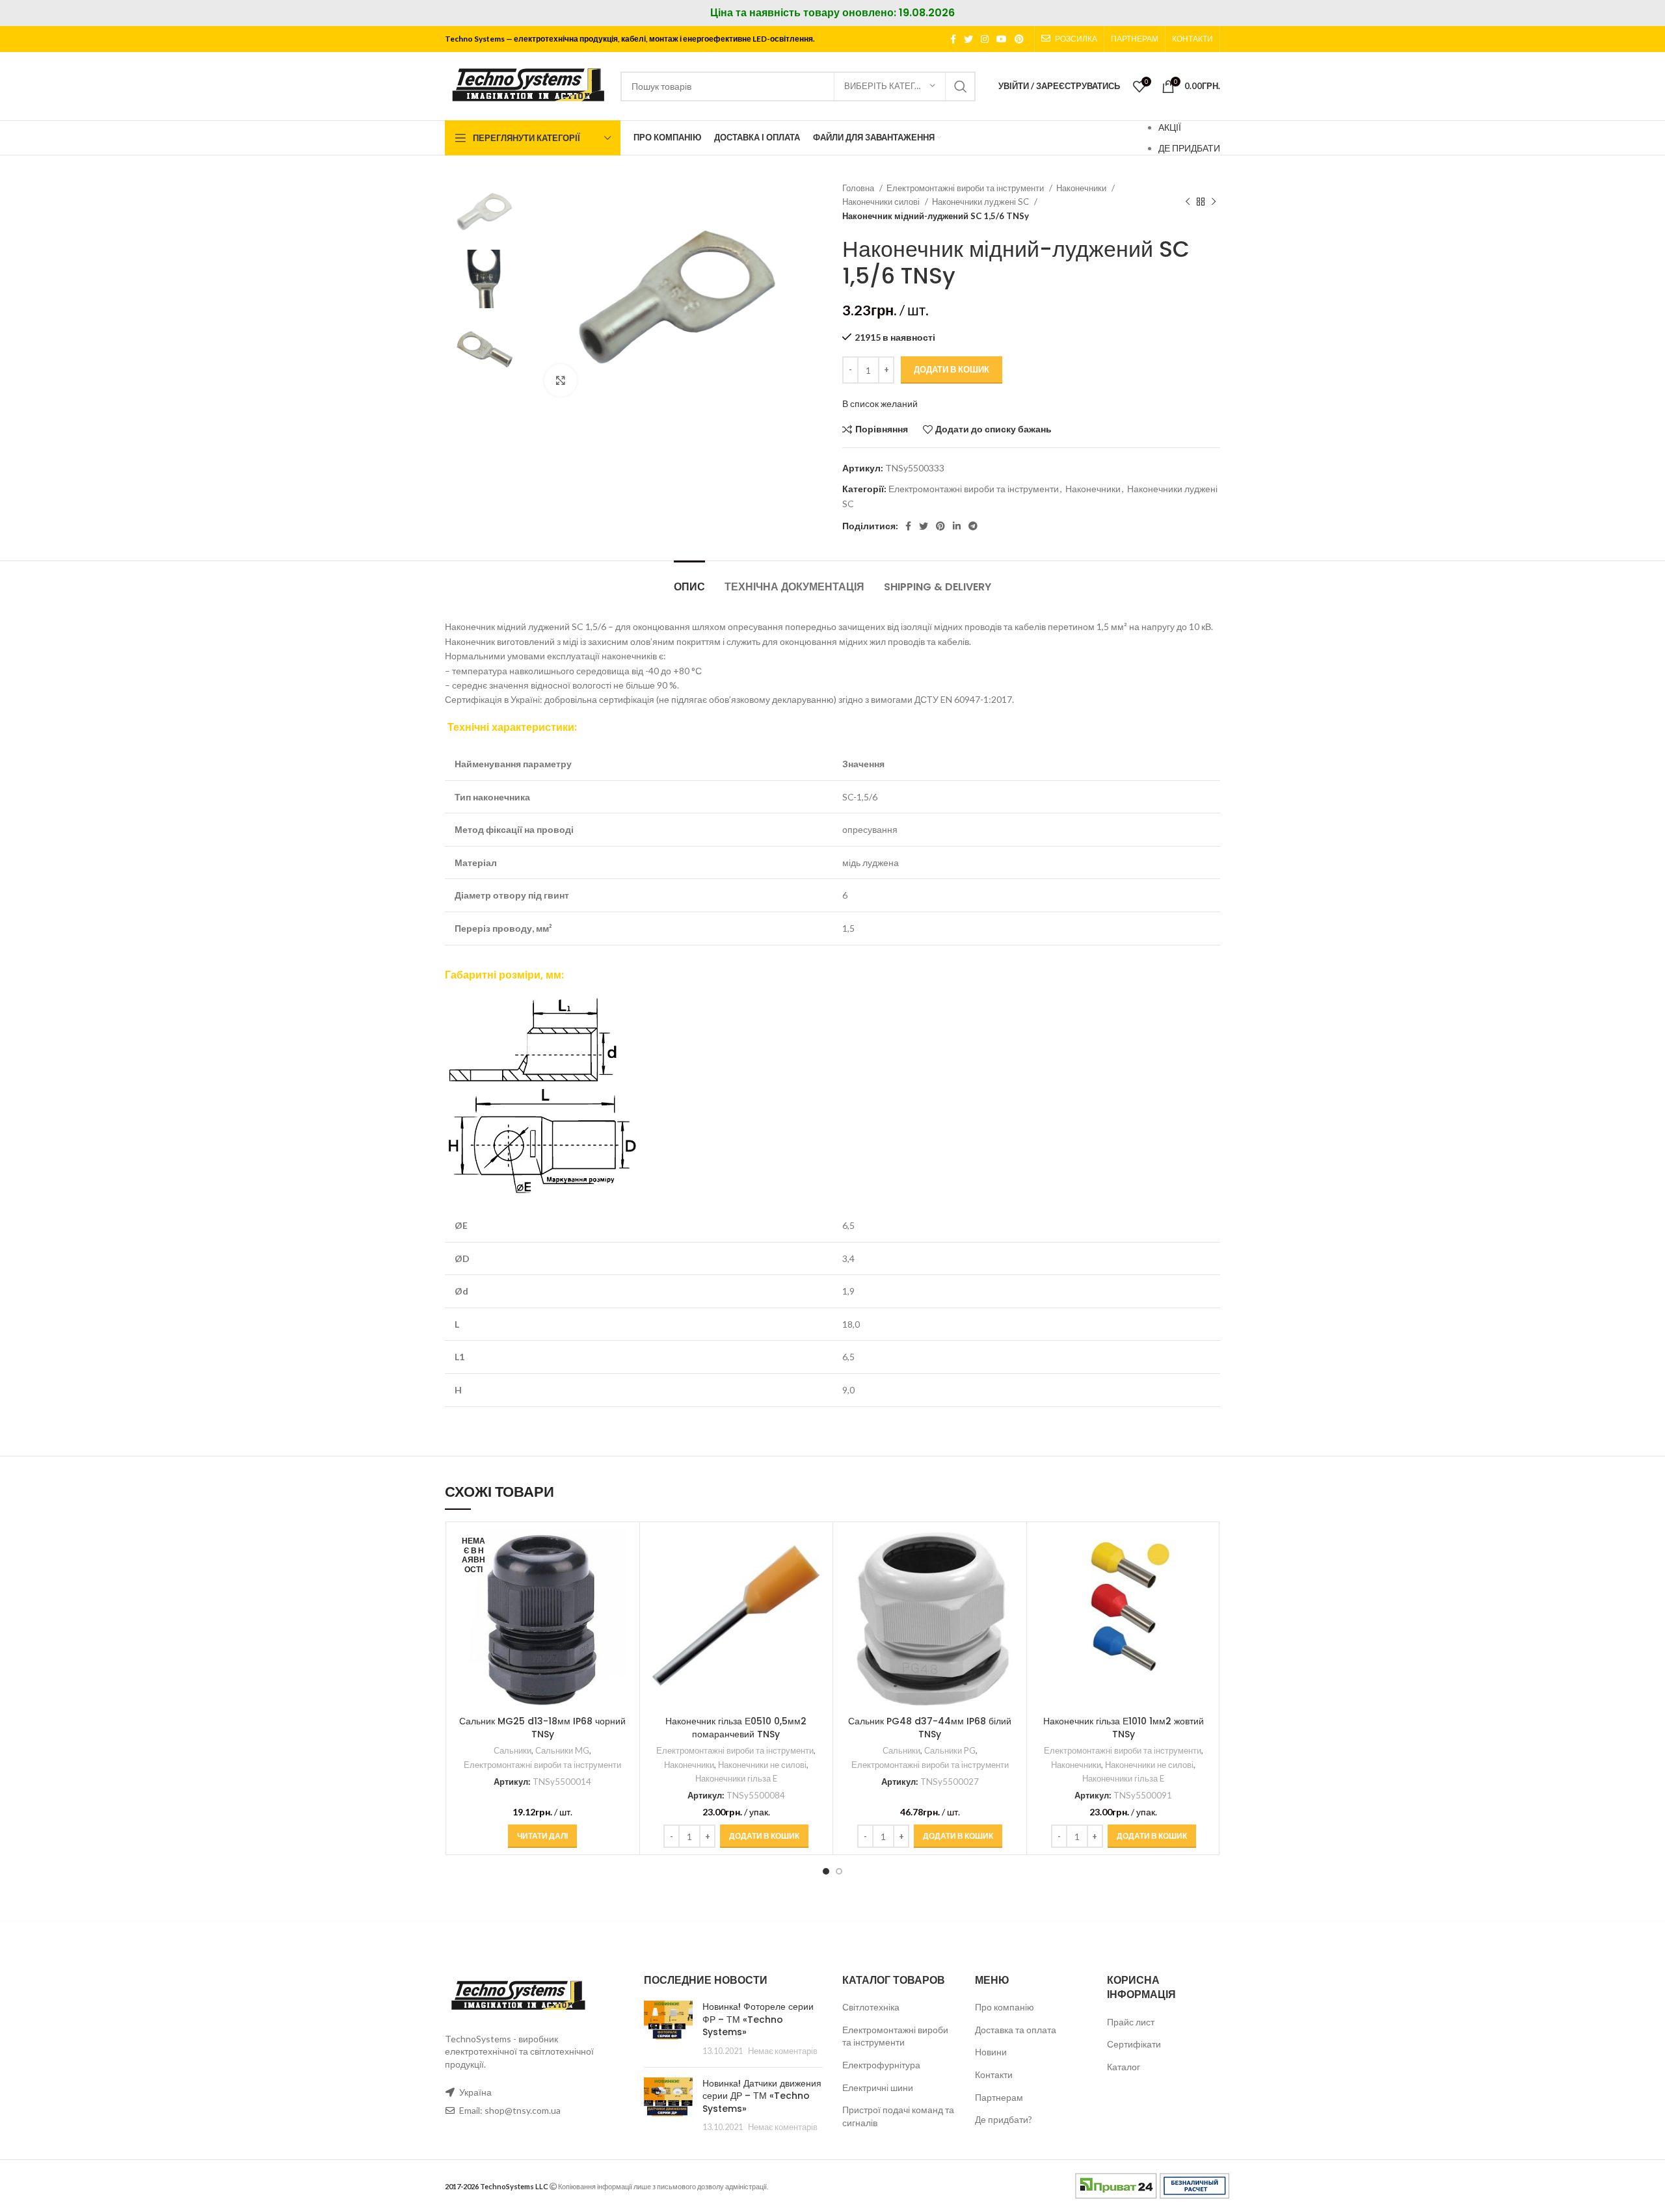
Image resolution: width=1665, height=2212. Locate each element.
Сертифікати (1134, 2044)
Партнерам (999, 2097)
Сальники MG (562, 1750)
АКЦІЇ (1170, 127)
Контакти (994, 2074)
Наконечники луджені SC (981, 202)
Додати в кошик (952, 369)
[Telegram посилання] (973, 526)
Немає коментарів (783, 2051)
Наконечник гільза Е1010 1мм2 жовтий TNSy (1124, 1728)
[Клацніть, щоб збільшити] (561, 380)
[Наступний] (1214, 202)
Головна (859, 188)
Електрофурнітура (881, 2065)
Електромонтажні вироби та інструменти (966, 188)
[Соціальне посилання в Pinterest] (1019, 39)
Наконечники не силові (762, 1765)
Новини (991, 2052)
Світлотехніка (871, 2007)
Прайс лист (1131, 2022)
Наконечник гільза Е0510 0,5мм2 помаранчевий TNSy (736, 1728)
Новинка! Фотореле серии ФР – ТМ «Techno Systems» (758, 2019)
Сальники (513, 1750)
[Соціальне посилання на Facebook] (953, 39)
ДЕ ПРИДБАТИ (1189, 148)
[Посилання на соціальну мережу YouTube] (1002, 39)
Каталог (1124, 2067)
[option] (485, 211)
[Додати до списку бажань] (623, 1608)
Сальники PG (950, 1750)
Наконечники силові (882, 202)
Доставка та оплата (1016, 2030)
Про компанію (1005, 2007)
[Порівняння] (623, 1550)
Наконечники (1082, 188)
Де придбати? (1004, 2119)
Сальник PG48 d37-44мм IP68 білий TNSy (930, 1728)
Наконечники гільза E (736, 1778)
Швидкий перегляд (623, 1579)
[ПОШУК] (961, 86)
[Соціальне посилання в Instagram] (985, 39)
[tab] (689, 580)
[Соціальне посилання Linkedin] (957, 526)
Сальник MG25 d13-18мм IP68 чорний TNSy (542, 1728)
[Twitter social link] (968, 39)
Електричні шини (878, 2087)
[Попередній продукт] (1188, 202)
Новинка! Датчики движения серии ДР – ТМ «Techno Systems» (762, 2096)
